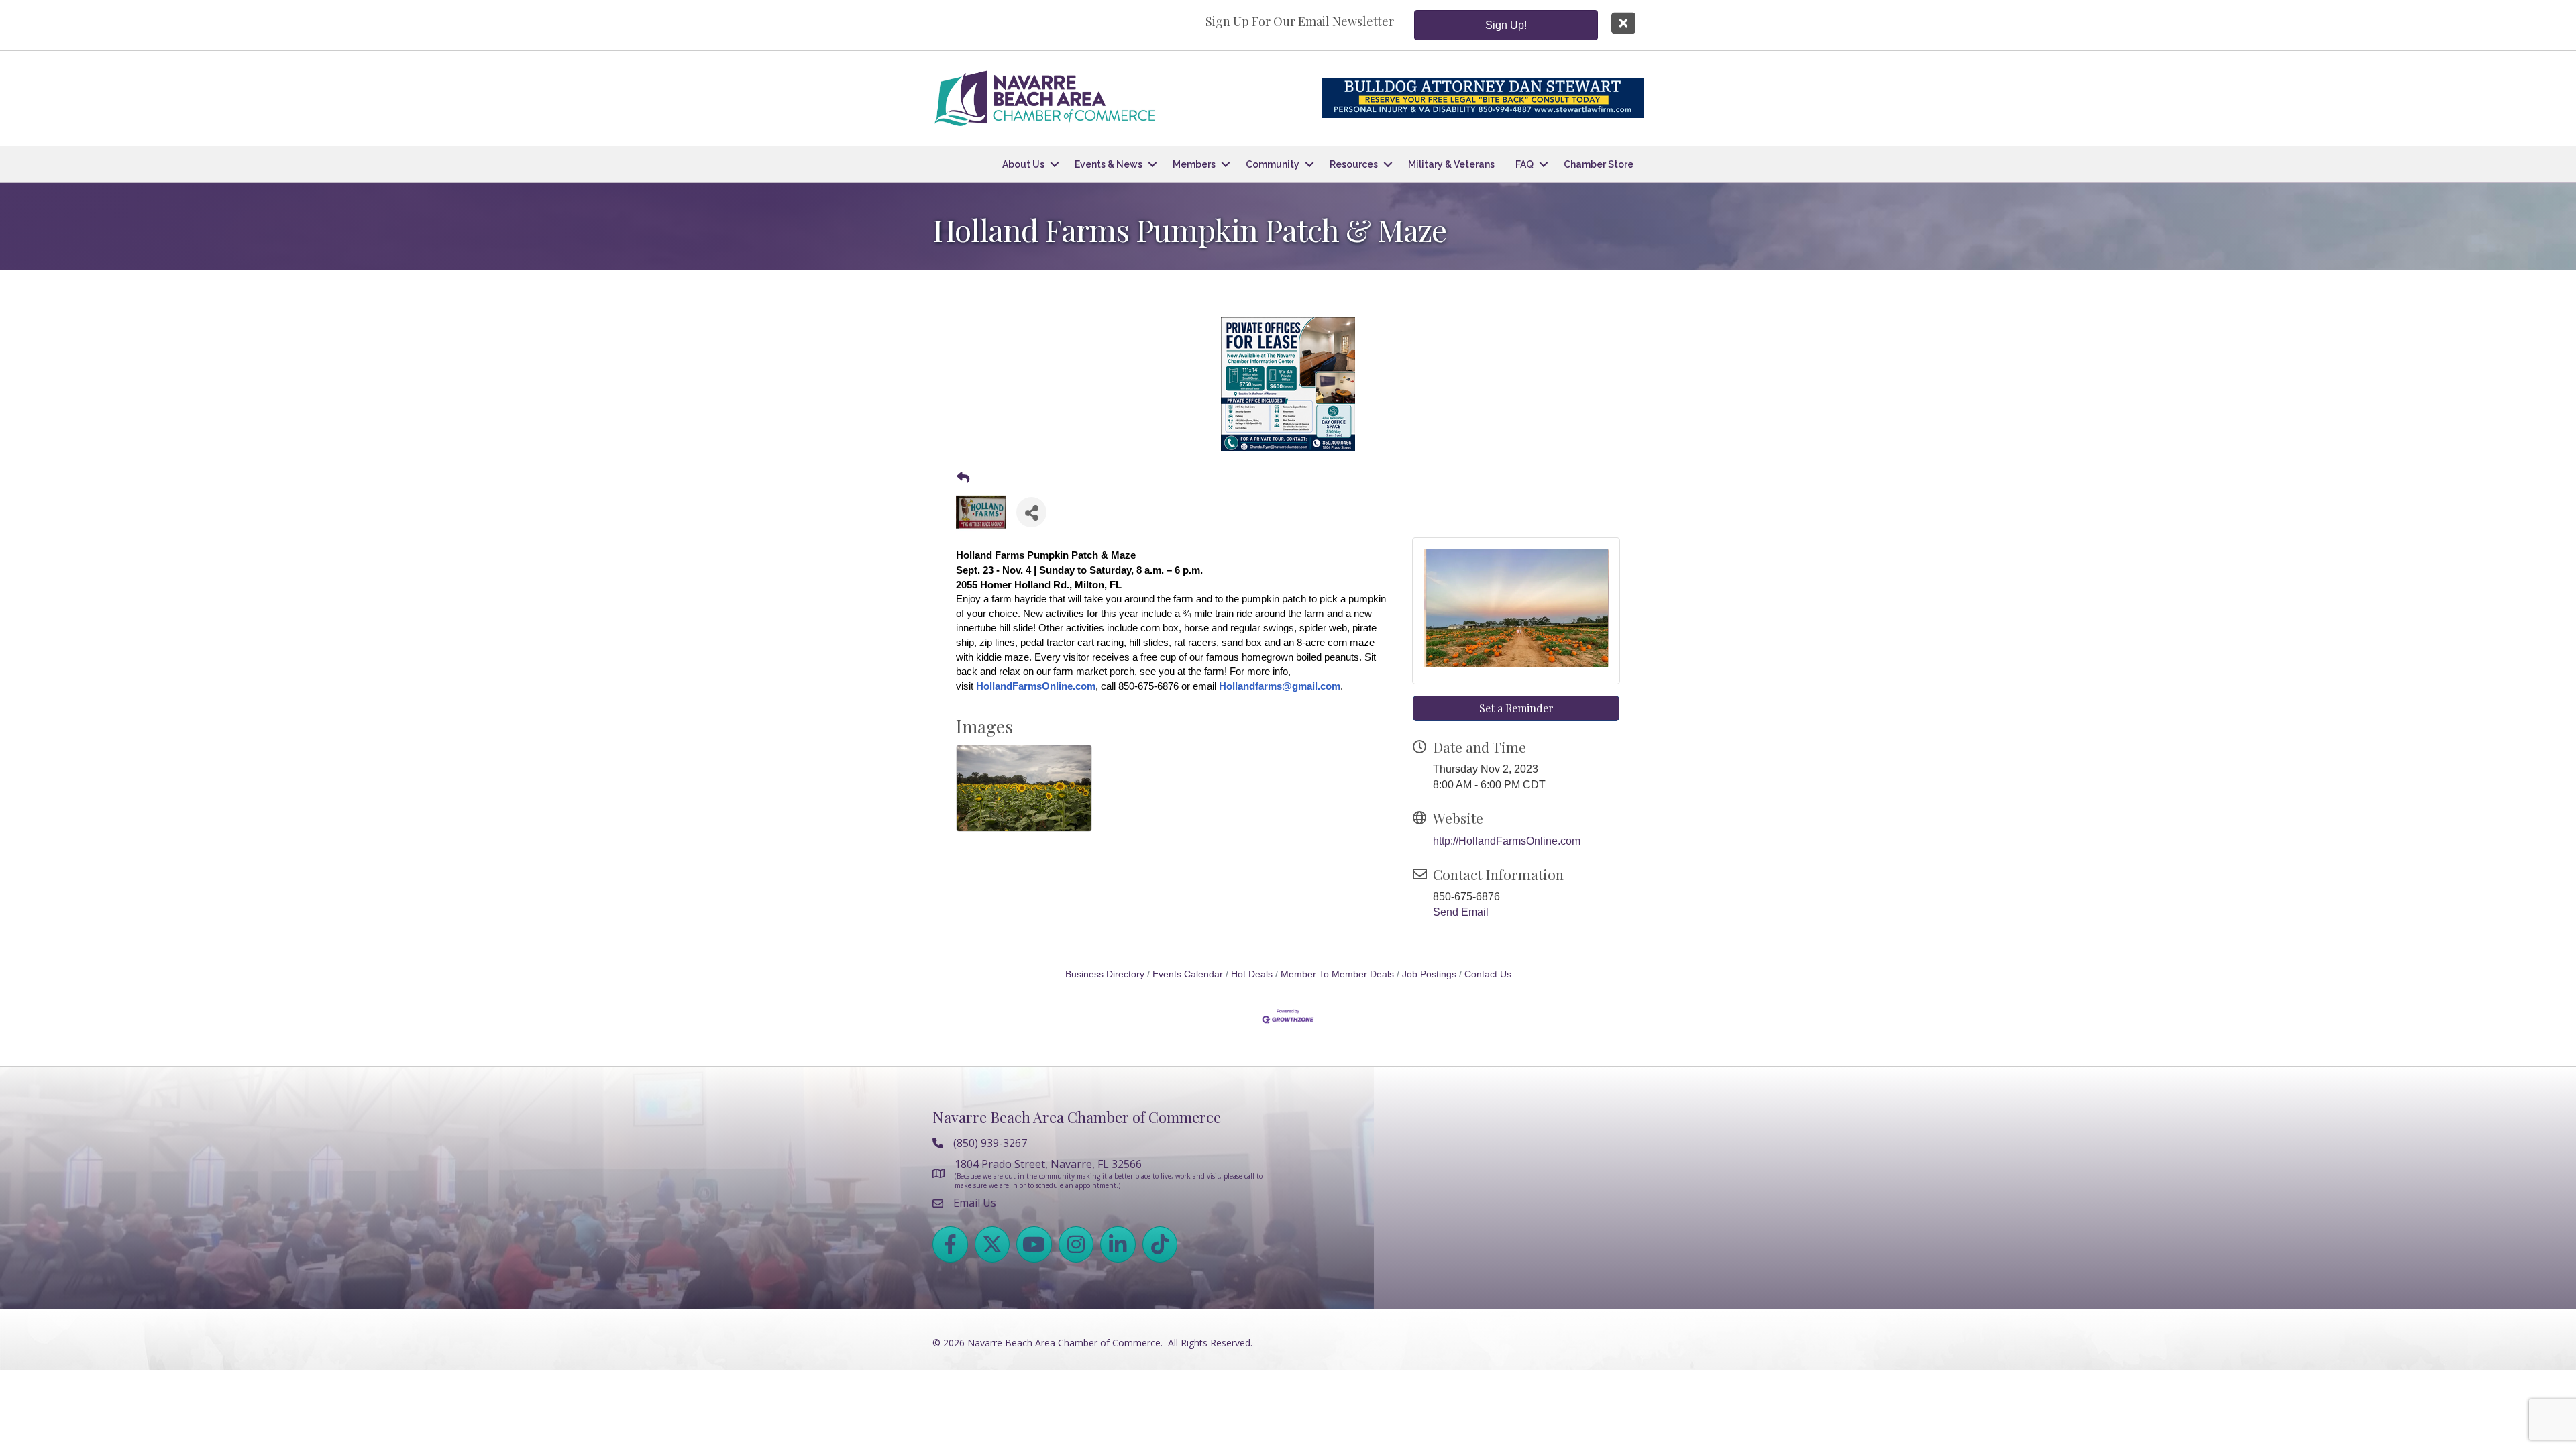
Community (1273, 164)
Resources (1354, 164)
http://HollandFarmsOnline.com (1507, 841)
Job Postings (1429, 974)
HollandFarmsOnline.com (1036, 686)
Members (1194, 164)
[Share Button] (1031, 512)
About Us (1023, 164)
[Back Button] (963, 479)
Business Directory (1105, 974)
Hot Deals (1252, 974)
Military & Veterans (1451, 164)
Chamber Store (1599, 164)
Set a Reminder (1516, 708)
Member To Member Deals (1337, 974)
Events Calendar (1188, 974)
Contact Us (1488, 974)
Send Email (1461, 912)
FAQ (1524, 164)
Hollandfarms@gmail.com (1280, 686)
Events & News (1109, 164)
